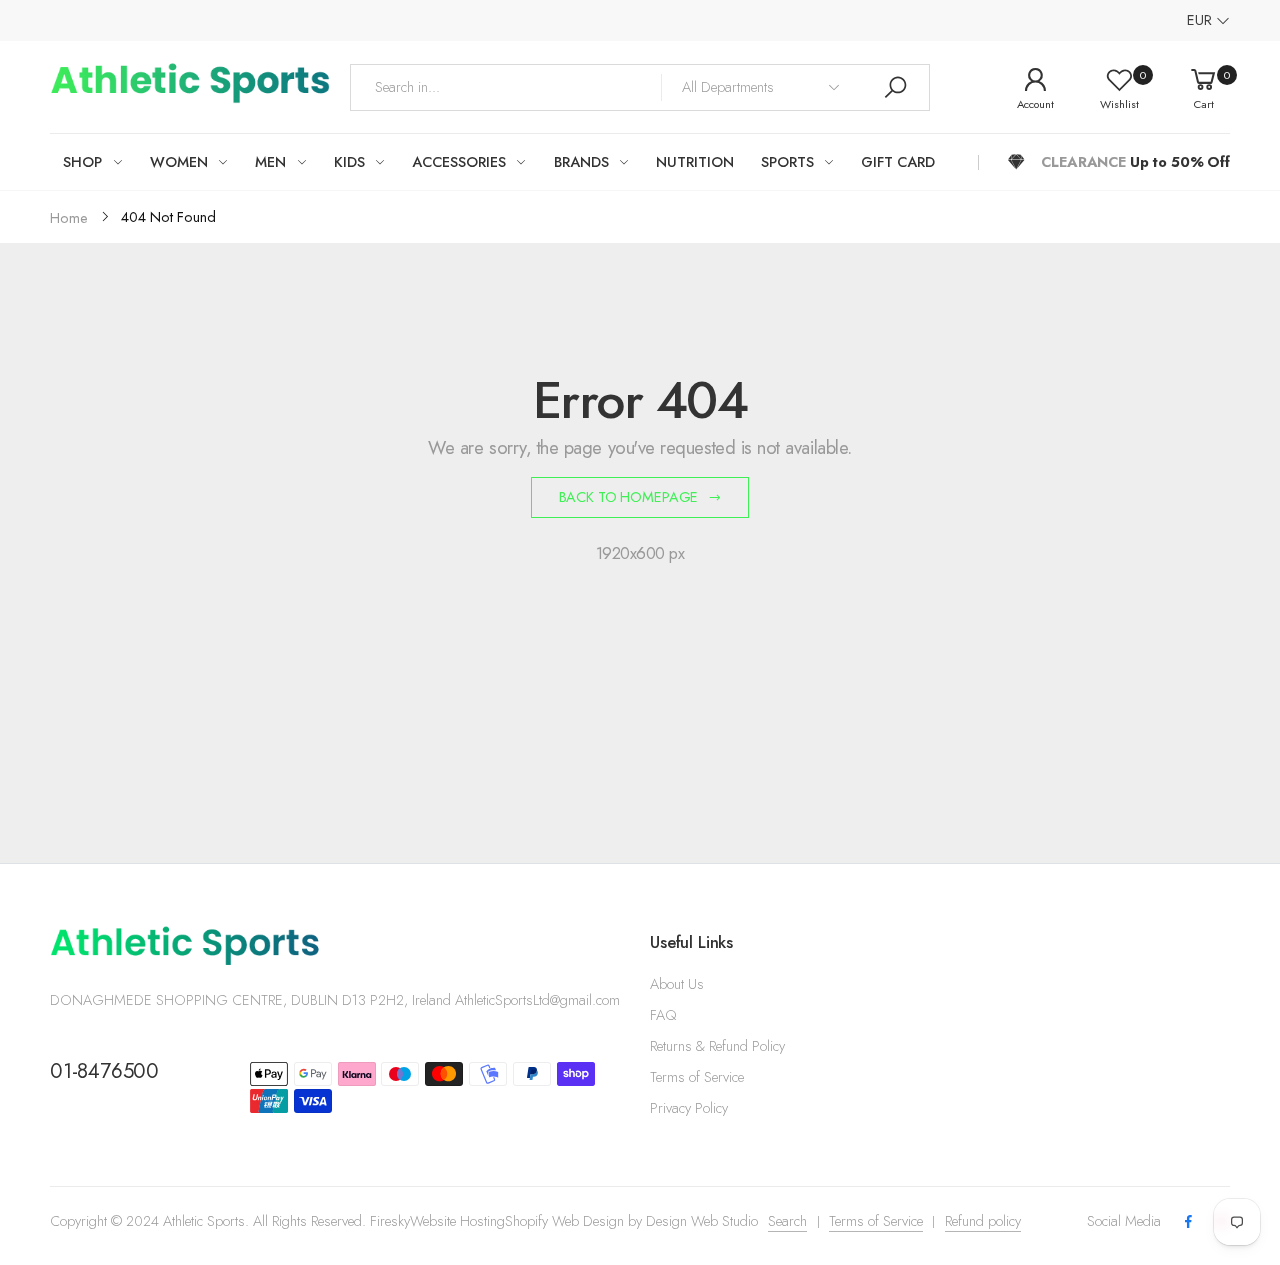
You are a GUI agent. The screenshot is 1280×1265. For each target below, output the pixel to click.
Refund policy (983, 1221)
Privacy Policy (689, 1108)
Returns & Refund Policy (717, 1046)
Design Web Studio (702, 1221)
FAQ (663, 1015)
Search (787, 1221)
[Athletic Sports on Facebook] (1188, 1222)
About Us (677, 984)
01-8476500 (104, 1071)
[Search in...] (895, 87)
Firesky (390, 1221)
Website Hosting (457, 1221)
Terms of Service (697, 1077)
